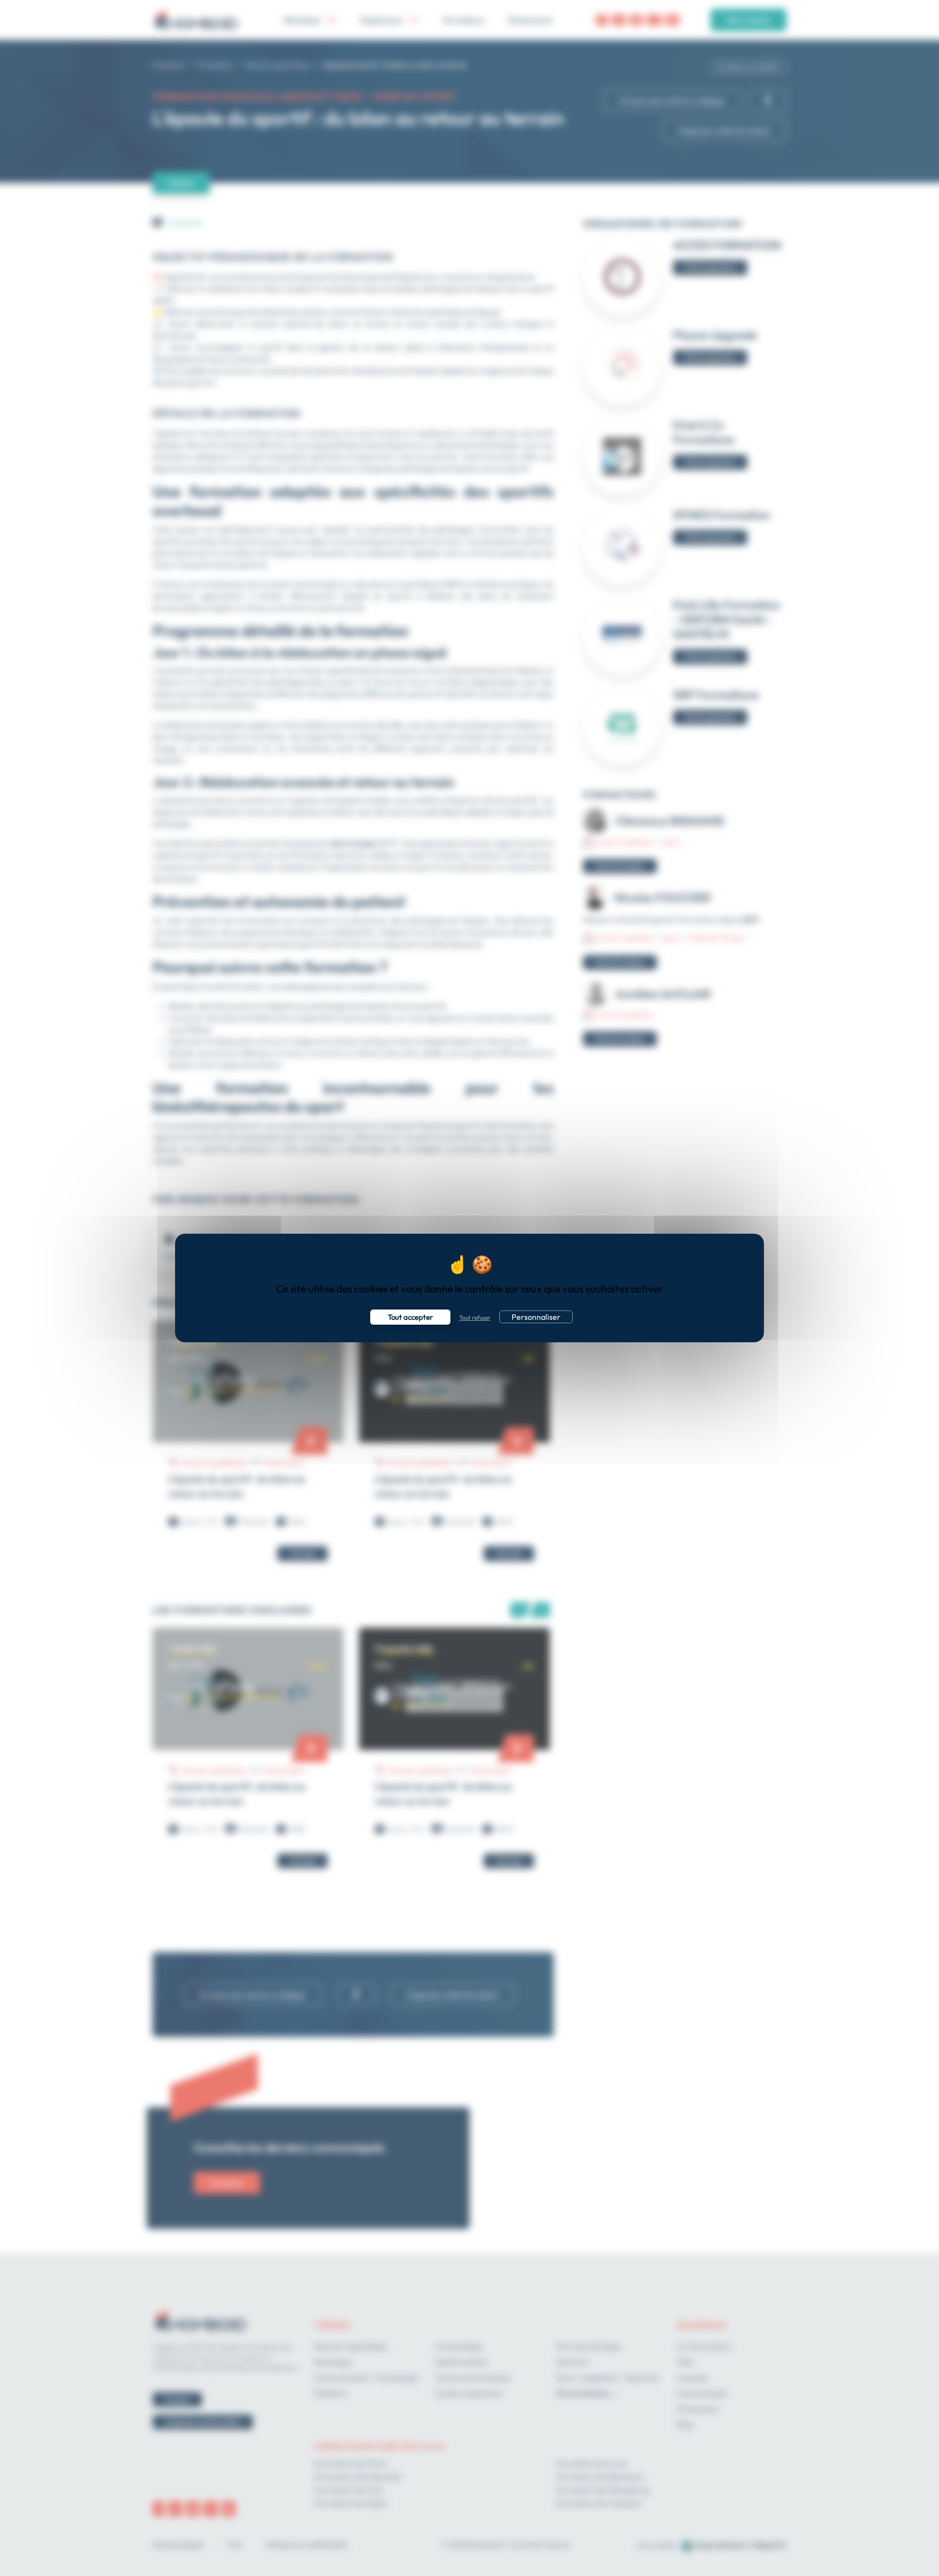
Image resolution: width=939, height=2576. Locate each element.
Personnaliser (536, 1317)
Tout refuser (475, 1318)
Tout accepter (410, 1317)
